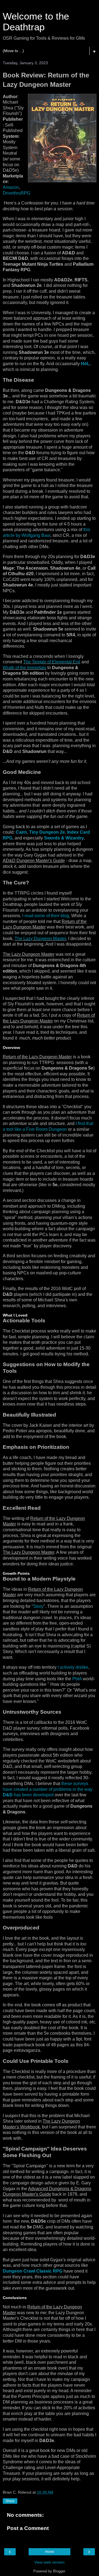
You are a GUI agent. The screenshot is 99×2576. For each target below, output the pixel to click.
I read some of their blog (46, 916)
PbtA (77, 1679)
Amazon (11, 187)
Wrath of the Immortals (24, 668)
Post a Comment (28, 2528)
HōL (85, 364)
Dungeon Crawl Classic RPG (33, 2271)
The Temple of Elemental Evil (52, 662)
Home (50, 2552)
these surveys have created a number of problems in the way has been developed (48, 1789)
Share (10, 2501)
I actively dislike (73, 1667)
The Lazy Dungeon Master (40, 939)
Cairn (21, 832)
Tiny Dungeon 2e (47, 832)
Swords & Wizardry (64, 838)
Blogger (59, 2571)
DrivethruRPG (16, 193)
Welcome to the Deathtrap (36, 22)
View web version (50, 2562)
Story (38, 1606)
